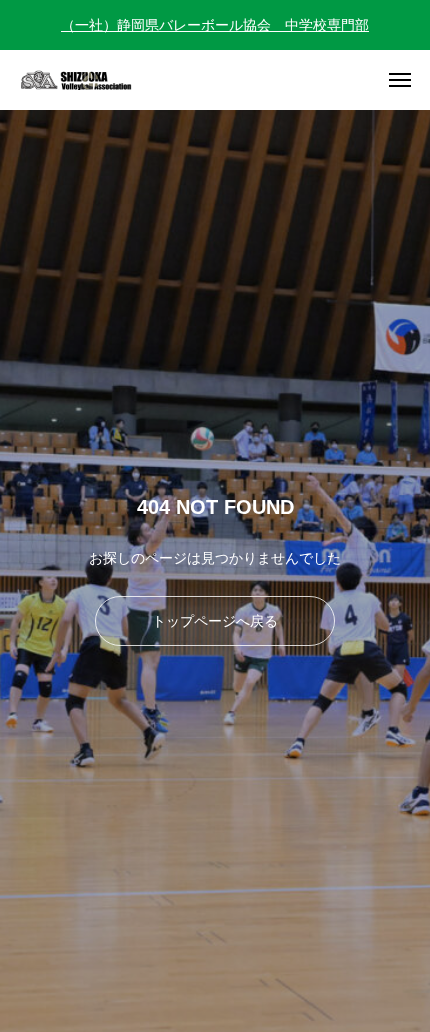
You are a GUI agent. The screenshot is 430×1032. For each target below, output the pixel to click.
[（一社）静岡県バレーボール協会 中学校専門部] (90, 80)
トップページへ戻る (215, 621)
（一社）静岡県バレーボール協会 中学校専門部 (215, 25)
